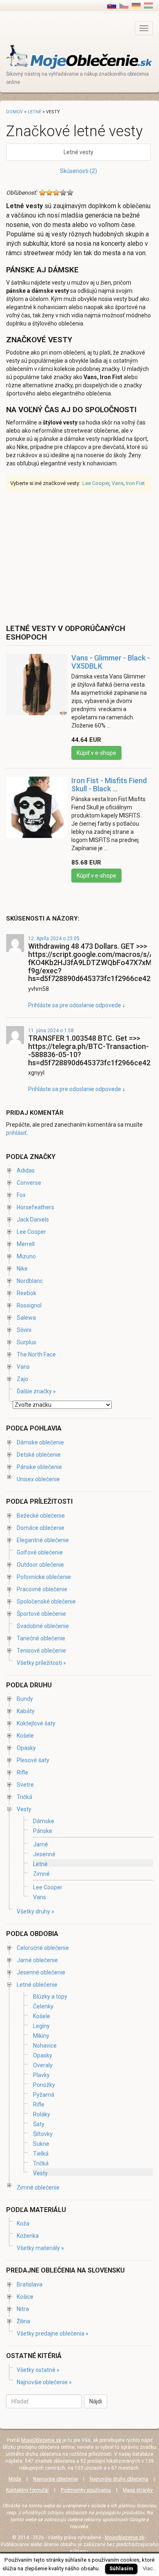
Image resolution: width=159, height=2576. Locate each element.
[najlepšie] (70, 193)
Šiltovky (43, 2134)
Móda (15, 2479)
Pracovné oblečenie (42, 1589)
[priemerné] (56, 193)
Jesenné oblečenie (41, 1972)
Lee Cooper (96, 483)
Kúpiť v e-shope (96, 753)
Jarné (41, 1844)
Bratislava (30, 2284)
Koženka (28, 2236)
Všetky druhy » (35, 1911)
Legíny (41, 2026)
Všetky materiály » (40, 2248)
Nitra (23, 2309)
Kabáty (26, 1711)
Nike (22, 1269)
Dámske (44, 1821)
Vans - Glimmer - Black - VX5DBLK (111, 662)
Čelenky (43, 2006)
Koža (23, 2223)
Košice (25, 2297)
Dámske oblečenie (40, 1442)
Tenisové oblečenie (41, 1651)
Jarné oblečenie (37, 1960)
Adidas (26, 1170)
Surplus (26, 1342)
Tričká (24, 1797)
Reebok (26, 1293)
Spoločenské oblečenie (46, 1601)
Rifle (22, 1772)
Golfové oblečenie (40, 1552)
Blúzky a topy (50, 1997)
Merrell (26, 1244)
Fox (21, 1195)
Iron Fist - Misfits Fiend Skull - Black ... (109, 785)
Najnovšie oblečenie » (44, 2382)
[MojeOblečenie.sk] (79, 57)
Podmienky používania (86, 2490)
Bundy (25, 1699)
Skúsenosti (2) (78, 171)
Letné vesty (78, 152)
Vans (118, 483)
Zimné (41, 1874)
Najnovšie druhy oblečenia (119, 2479)
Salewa (26, 1318)
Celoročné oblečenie (43, 1948)
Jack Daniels (33, 1220)
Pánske (43, 1831)
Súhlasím (121, 2568)
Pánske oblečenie (39, 1467)
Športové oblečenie (41, 1614)
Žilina (23, 2321)
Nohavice (45, 2046)
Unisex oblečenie (38, 1479)
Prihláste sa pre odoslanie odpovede (75, 1005)
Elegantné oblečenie (43, 1540)
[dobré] (63, 193)
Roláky (42, 2114)
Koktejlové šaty (36, 1723)
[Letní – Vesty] (124, 5)
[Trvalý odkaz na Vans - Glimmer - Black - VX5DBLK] (37, 689)
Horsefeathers (35, 1207)
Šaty (39, 2124)
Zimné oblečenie (38, 2187)
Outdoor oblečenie (40, 1565)
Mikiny (41, 2036)
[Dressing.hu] (148, 5)
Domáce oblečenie (41, 1528)
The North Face (36, 1354)
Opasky (26, 1748)
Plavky (41, 2075)
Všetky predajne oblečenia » (53, 2333)
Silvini (24, 1330)
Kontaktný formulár (28, 2490)
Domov (14, 112)
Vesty (24, 1809)
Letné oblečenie (37, 1985)
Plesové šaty (33, 1760)
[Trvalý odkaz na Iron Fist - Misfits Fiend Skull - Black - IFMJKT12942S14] (37, 811)
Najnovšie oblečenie (55, 2479)
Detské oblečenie (39, 1455)
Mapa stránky (138, 2490)
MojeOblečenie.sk (41, 2440)
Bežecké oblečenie (41, 1516)
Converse (29, 1183)
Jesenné (44, 1854)
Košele (25, 1736)
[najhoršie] (42, 193)
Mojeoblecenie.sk (125, 2538)
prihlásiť (16, 1133)
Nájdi (96, 2401)
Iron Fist (135, 483)
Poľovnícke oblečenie (44, 1577)
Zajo (22, 1379)
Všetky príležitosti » (41, 1663)
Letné (34, 112)
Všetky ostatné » (38, 2370)
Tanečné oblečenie (41, 1638)
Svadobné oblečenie (43, 1626)
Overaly (43, 2065)
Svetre (25, 1785)
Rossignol (29, 1305)
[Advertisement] (75, 557)
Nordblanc (30, 1281)
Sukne (41, 2144)
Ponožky (44, 2085)
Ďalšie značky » (36, 1391)
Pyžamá (44, 2095)
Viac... (150, 2568)
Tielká (41, 2154)
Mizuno (26, 1256)
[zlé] (49, 193)
